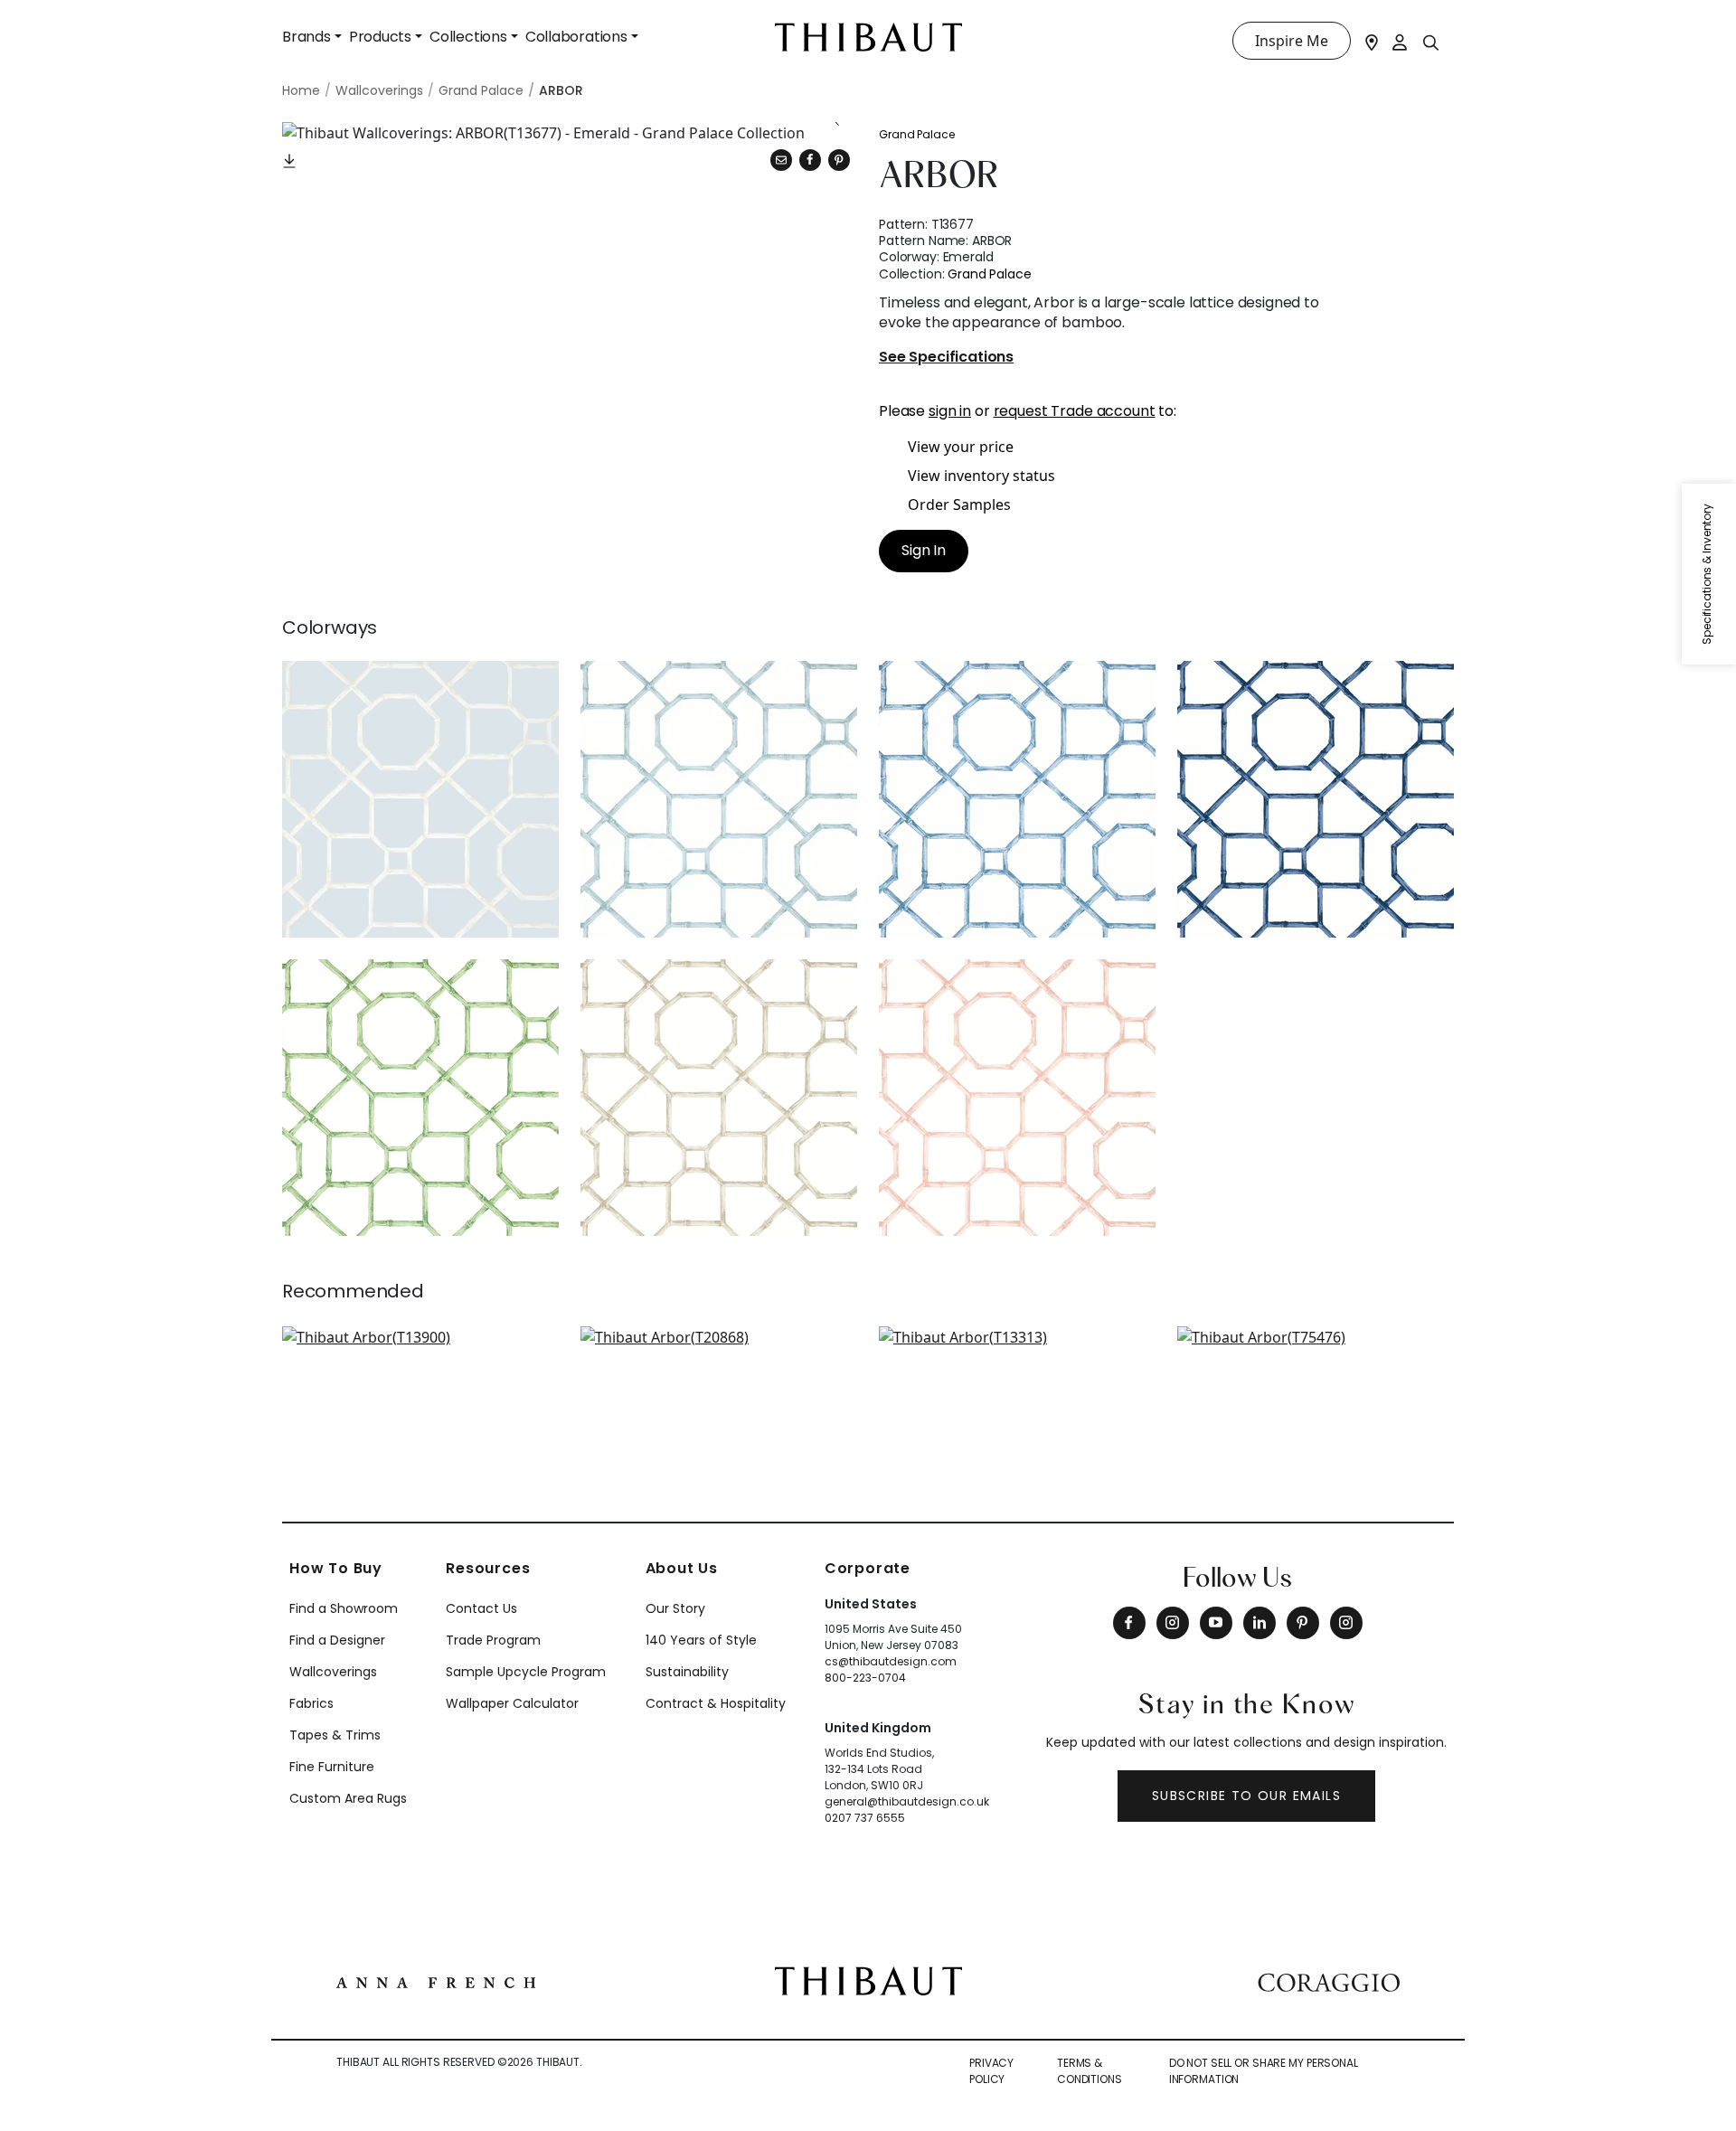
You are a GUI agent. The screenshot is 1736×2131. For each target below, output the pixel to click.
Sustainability (687, 1672)
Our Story (675, 1608)
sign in (950, 411)
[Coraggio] (1329, 1981)
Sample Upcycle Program (526, 1672)
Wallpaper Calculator (512, 1703)
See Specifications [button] (946, 358)
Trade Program (493, 1640)
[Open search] (1431, 42)
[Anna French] (436, 1981)
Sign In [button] (924, 550)
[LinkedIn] (1260, 1623)
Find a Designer (337, 1640)
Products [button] (380, 37)
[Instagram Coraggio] (1346, 1623)
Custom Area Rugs (348, 1798)
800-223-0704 (865, 1678)
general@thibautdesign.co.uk (907, 1801)
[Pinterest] (839, 160)
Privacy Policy (991, 2071)
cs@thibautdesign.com (891, 1661)
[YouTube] (1216, 1623)
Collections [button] (468, 37)
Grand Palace (917, 134)
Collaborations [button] (576, 37)
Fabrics (311, 1703)
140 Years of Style (701, 1640)
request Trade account (1075, 411)
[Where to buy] (1372, 41)
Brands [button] (307, 37)
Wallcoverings (333, 1672)
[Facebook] (1129, 1623)
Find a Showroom (344, 1608)
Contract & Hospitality (716, 1703)
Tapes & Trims (335, 1735)
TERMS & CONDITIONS (1090, 2071)
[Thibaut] (868, 1979)
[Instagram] (1173, 1623)
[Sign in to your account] (1401, 41)
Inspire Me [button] (1292, 41)
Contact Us (481, 1608)
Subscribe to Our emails (1246, 1796)
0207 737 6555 (865, 1818)
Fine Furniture (332, 1767)
